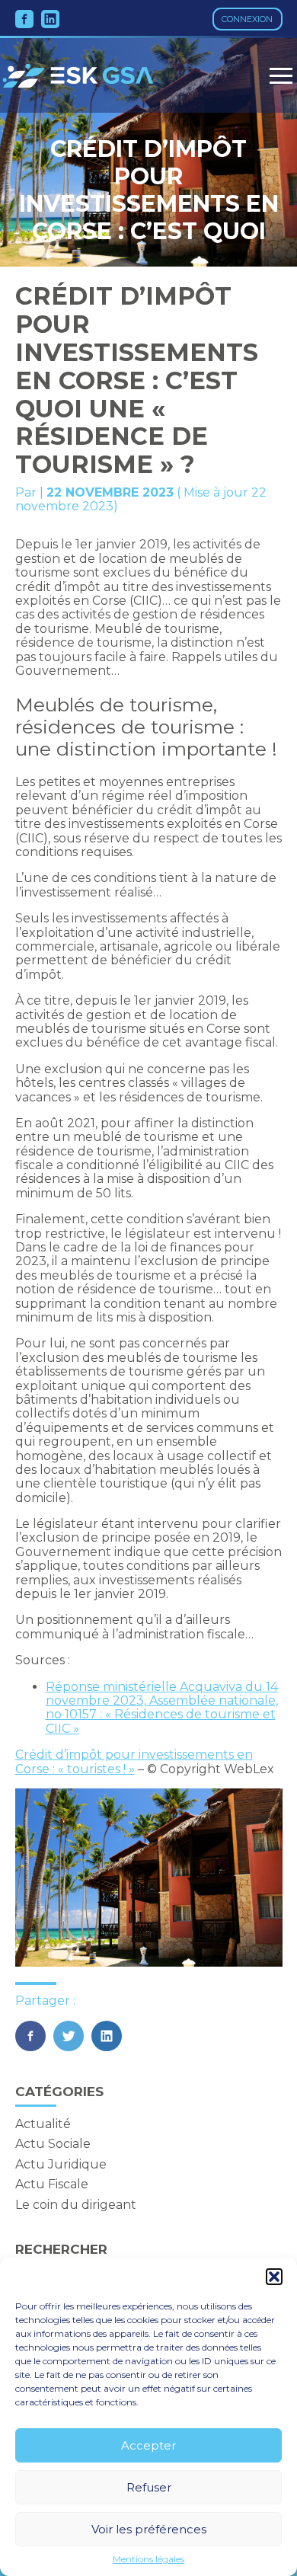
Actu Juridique (61, 2164)
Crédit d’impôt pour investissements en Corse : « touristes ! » (134, 1761)
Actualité (43, 2124)
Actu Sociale (53, 2144)
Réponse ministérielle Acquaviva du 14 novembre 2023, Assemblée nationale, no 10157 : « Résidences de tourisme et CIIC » (162, 1708)
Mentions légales (148, 2559)
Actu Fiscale (52, 2184)
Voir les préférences (149, 2529)
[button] (274, 2277)
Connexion (247, 19)
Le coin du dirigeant (76, 2205)
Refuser (149, 2487)
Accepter (148, 2445)
